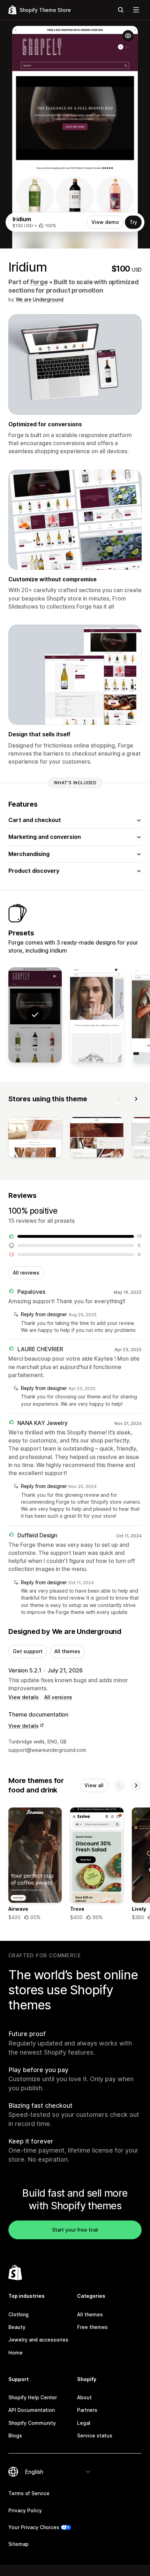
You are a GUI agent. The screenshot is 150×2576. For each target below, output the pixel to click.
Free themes (92, 2327)
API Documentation (32, 2410)
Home (16, 2353)
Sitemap (18, 2544)
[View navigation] (136, 10)
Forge (39, 282)
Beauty (17, 2327)
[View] (35, 1139)
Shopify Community (32, 2423)
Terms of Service (29, 2493)
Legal (84, 2423)
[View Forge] (97, 1015)
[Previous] (119, 1099)
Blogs (15, 2435)
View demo (105, 222)
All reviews (26, 1273)
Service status (95, 2435)
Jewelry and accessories (38, 2340)
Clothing (18, 2314)
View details (24, 1697)
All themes (67, 1651)
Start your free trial (75, 2230)
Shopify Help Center (33, 2397)
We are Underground (40, 299)
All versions (58, 1697)
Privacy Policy (25, 2510)
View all (94, 1785)
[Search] (121, 10)
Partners (87, 2410)
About (84, 2397)
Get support (28, 1651)
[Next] (136, 1099)
